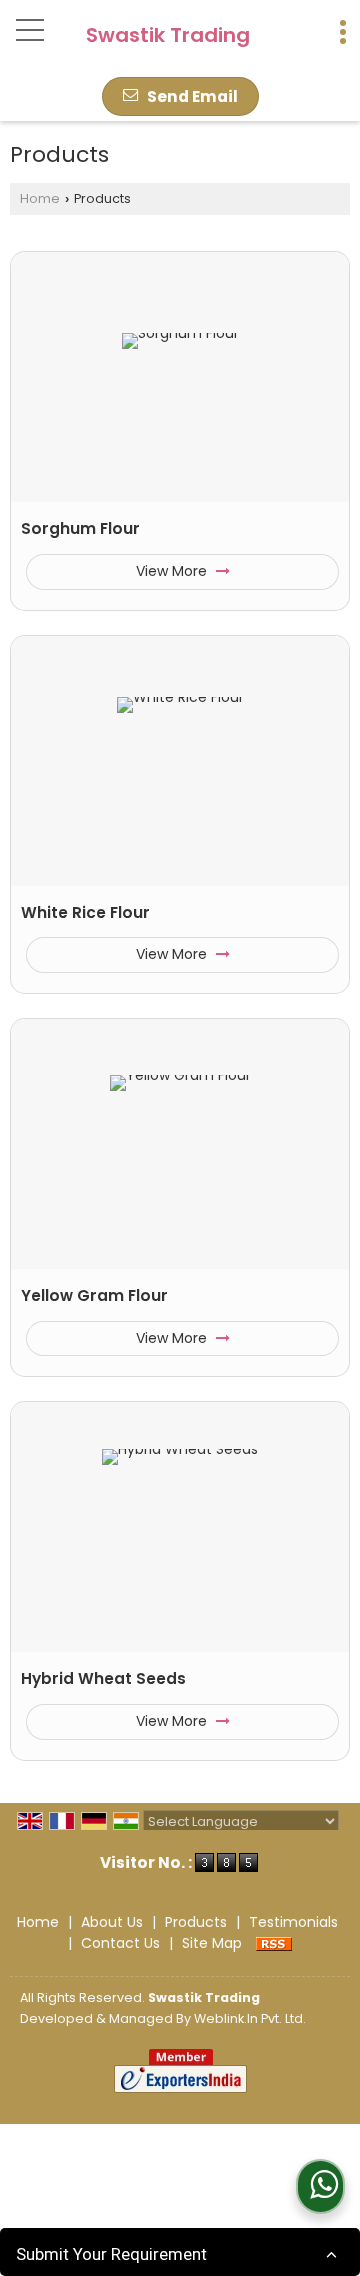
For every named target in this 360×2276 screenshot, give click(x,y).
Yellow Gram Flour (94, 1295)
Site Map (212, 1943)
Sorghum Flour (80, 528)
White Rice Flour (85, 912)
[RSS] (274, 1943)
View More (173, 571)
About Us (112, 1922)
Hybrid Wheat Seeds (103, 1678)
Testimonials (293, 1922)
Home (40, 198)
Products (196, 1922)
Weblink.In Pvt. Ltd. (250, 2018)
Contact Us (120, 1943)
